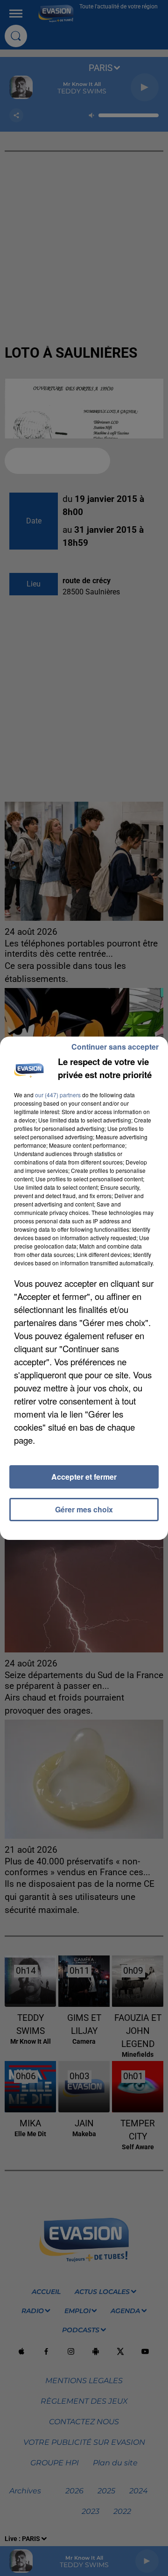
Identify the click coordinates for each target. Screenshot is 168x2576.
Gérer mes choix (84, 1509)
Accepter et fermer (84, 1477)
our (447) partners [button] (58, 1095)
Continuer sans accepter (115, 1047)
